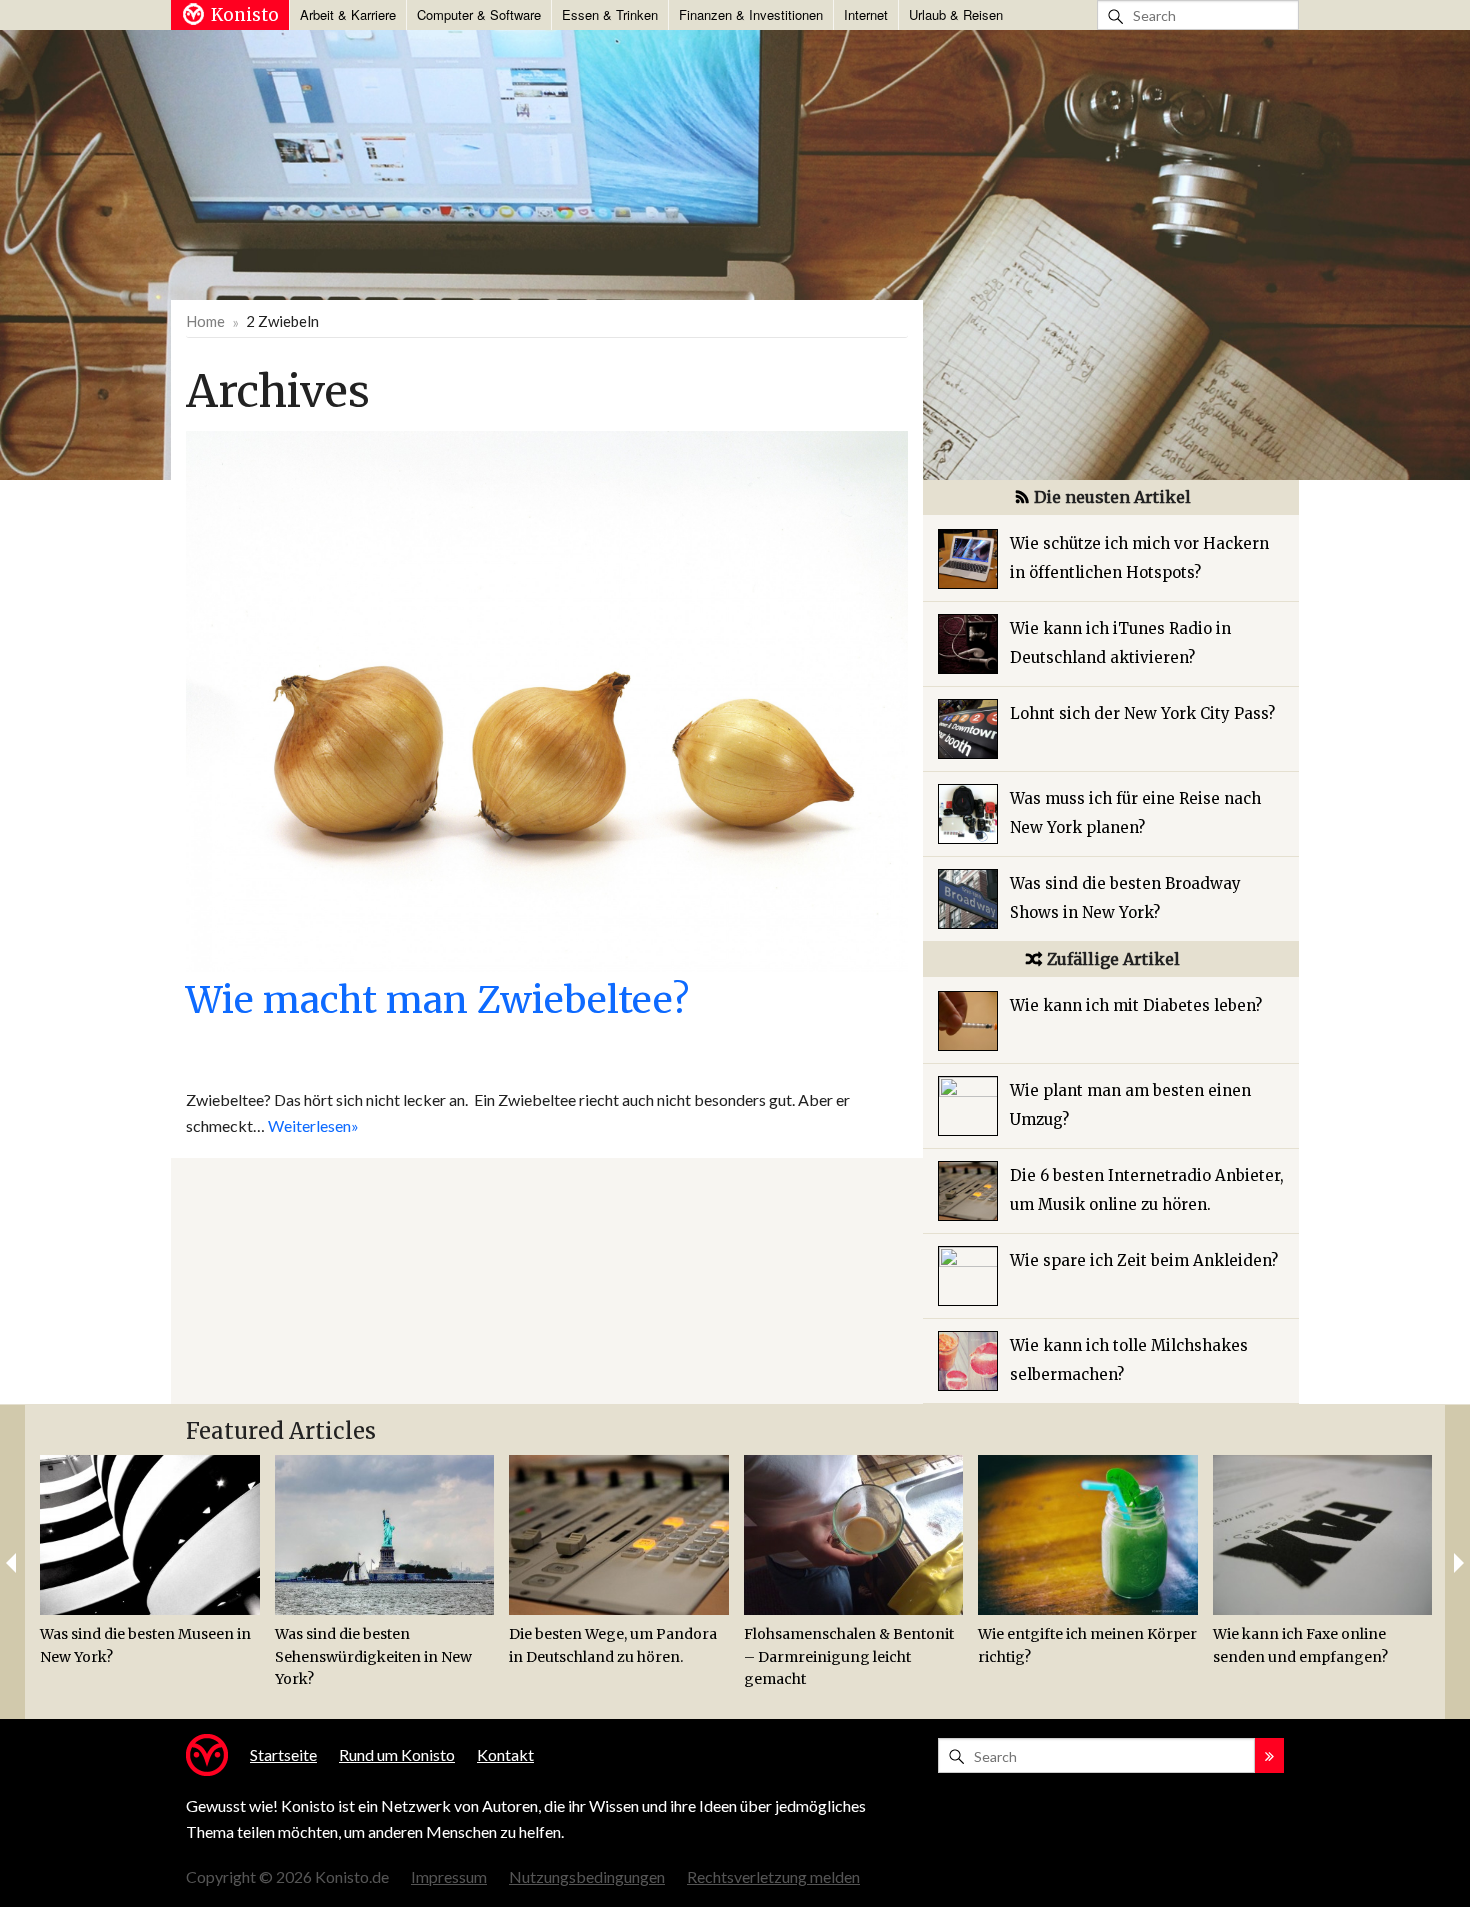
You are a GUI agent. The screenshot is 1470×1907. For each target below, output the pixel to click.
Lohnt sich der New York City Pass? (1142, 713)
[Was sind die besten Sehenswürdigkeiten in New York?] (385, 1535)
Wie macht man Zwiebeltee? (437, 1000)
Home (205, 321)
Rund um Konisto (397, 1754)
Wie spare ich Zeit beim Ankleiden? (1144, 1260)
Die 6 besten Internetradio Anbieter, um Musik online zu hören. (1147, 1190)
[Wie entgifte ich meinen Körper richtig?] (1088, 1535)
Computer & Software (479, 14)
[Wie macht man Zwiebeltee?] (547, 699)
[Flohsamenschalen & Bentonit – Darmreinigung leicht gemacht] (854, 1535)
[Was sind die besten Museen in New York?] (150, 1535)
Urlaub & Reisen (956, 14)
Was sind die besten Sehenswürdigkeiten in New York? (373, 1656)
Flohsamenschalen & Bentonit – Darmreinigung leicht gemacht (849, 1656)
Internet (866, 14)
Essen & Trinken (610, 14)
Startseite (283, 1754)
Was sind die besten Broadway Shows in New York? (1125, 898)
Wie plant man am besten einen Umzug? (1130, 1105)
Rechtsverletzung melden (773, 1876)
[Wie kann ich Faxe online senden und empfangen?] (1323, 1535)
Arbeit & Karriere (348, 14)
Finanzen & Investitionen (751, 14)
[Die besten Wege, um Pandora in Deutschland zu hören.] (619, 1535)
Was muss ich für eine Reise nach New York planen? (1135, 813)
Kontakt (505, 1754)
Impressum (449, 1876)
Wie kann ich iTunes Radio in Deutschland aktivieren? (1120, 643)
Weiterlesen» (313, 1125)
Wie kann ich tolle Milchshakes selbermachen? (1129, 1360)
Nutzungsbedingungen (587, 1876)
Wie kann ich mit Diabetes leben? (1136, 1005)
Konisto (245, 15)
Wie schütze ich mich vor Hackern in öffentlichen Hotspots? (1139, 558)
